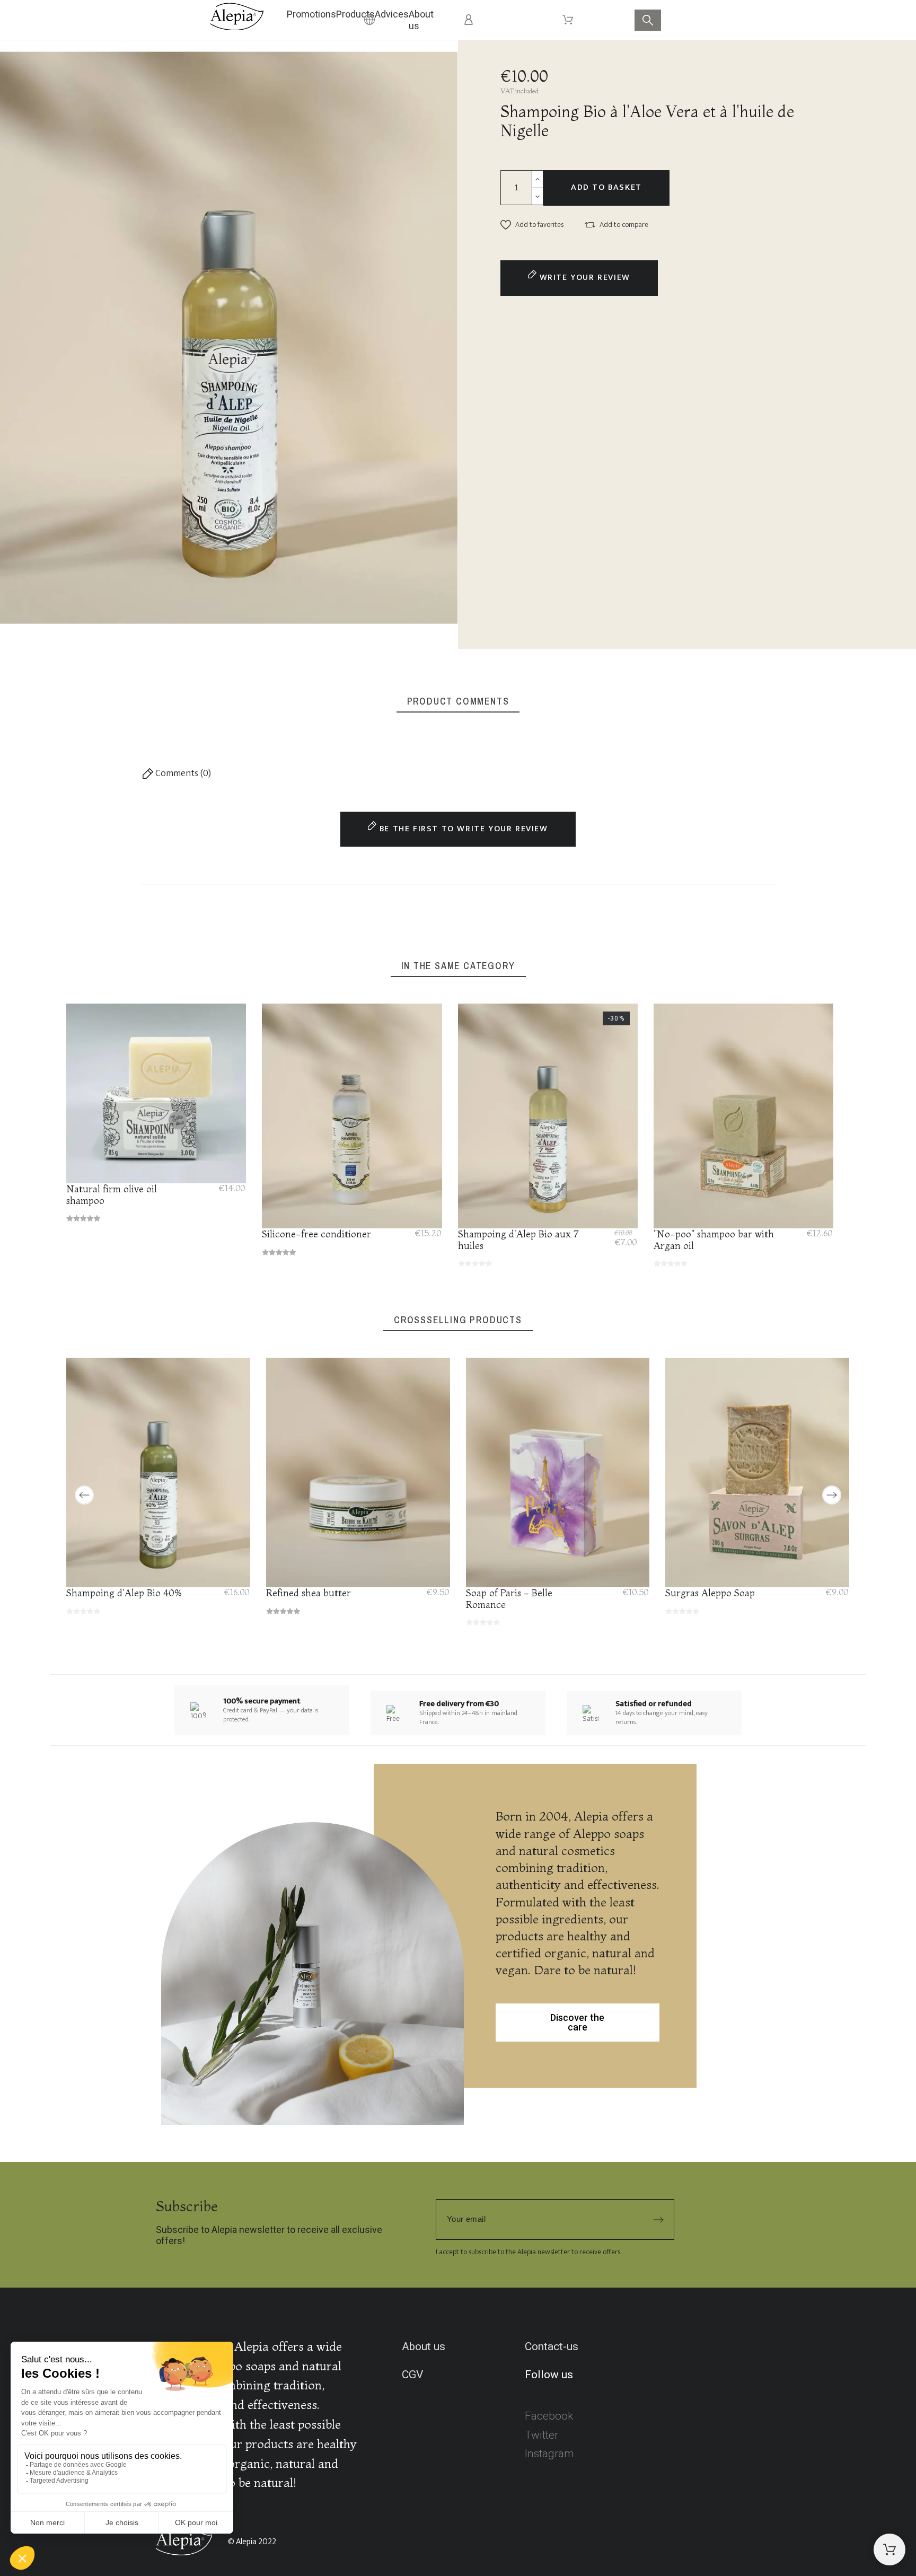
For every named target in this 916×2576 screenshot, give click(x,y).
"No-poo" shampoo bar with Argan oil (714, 1239)
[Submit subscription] (658, 2220)
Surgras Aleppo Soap (711, 1593)
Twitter (541, 2435)
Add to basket (606, 187)
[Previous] (84, 1495)
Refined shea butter (309, 1593)
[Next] (832, 1495)
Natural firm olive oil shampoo (112, 1195)
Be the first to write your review (462, 829)
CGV (412, 2375)
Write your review (583, 278)
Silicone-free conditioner (317, 1234)
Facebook (549, 2416)
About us (424, 2346)
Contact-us (552, 2346)
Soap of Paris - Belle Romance (509, 1599)
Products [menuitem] (355, 14)
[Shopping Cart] (889, 2549)
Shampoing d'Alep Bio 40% (124, 1593)
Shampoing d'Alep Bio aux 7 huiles (518, 1239)
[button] (532, 225)
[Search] (648, 20)
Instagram (549, 2454)
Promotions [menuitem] (311, 14)
